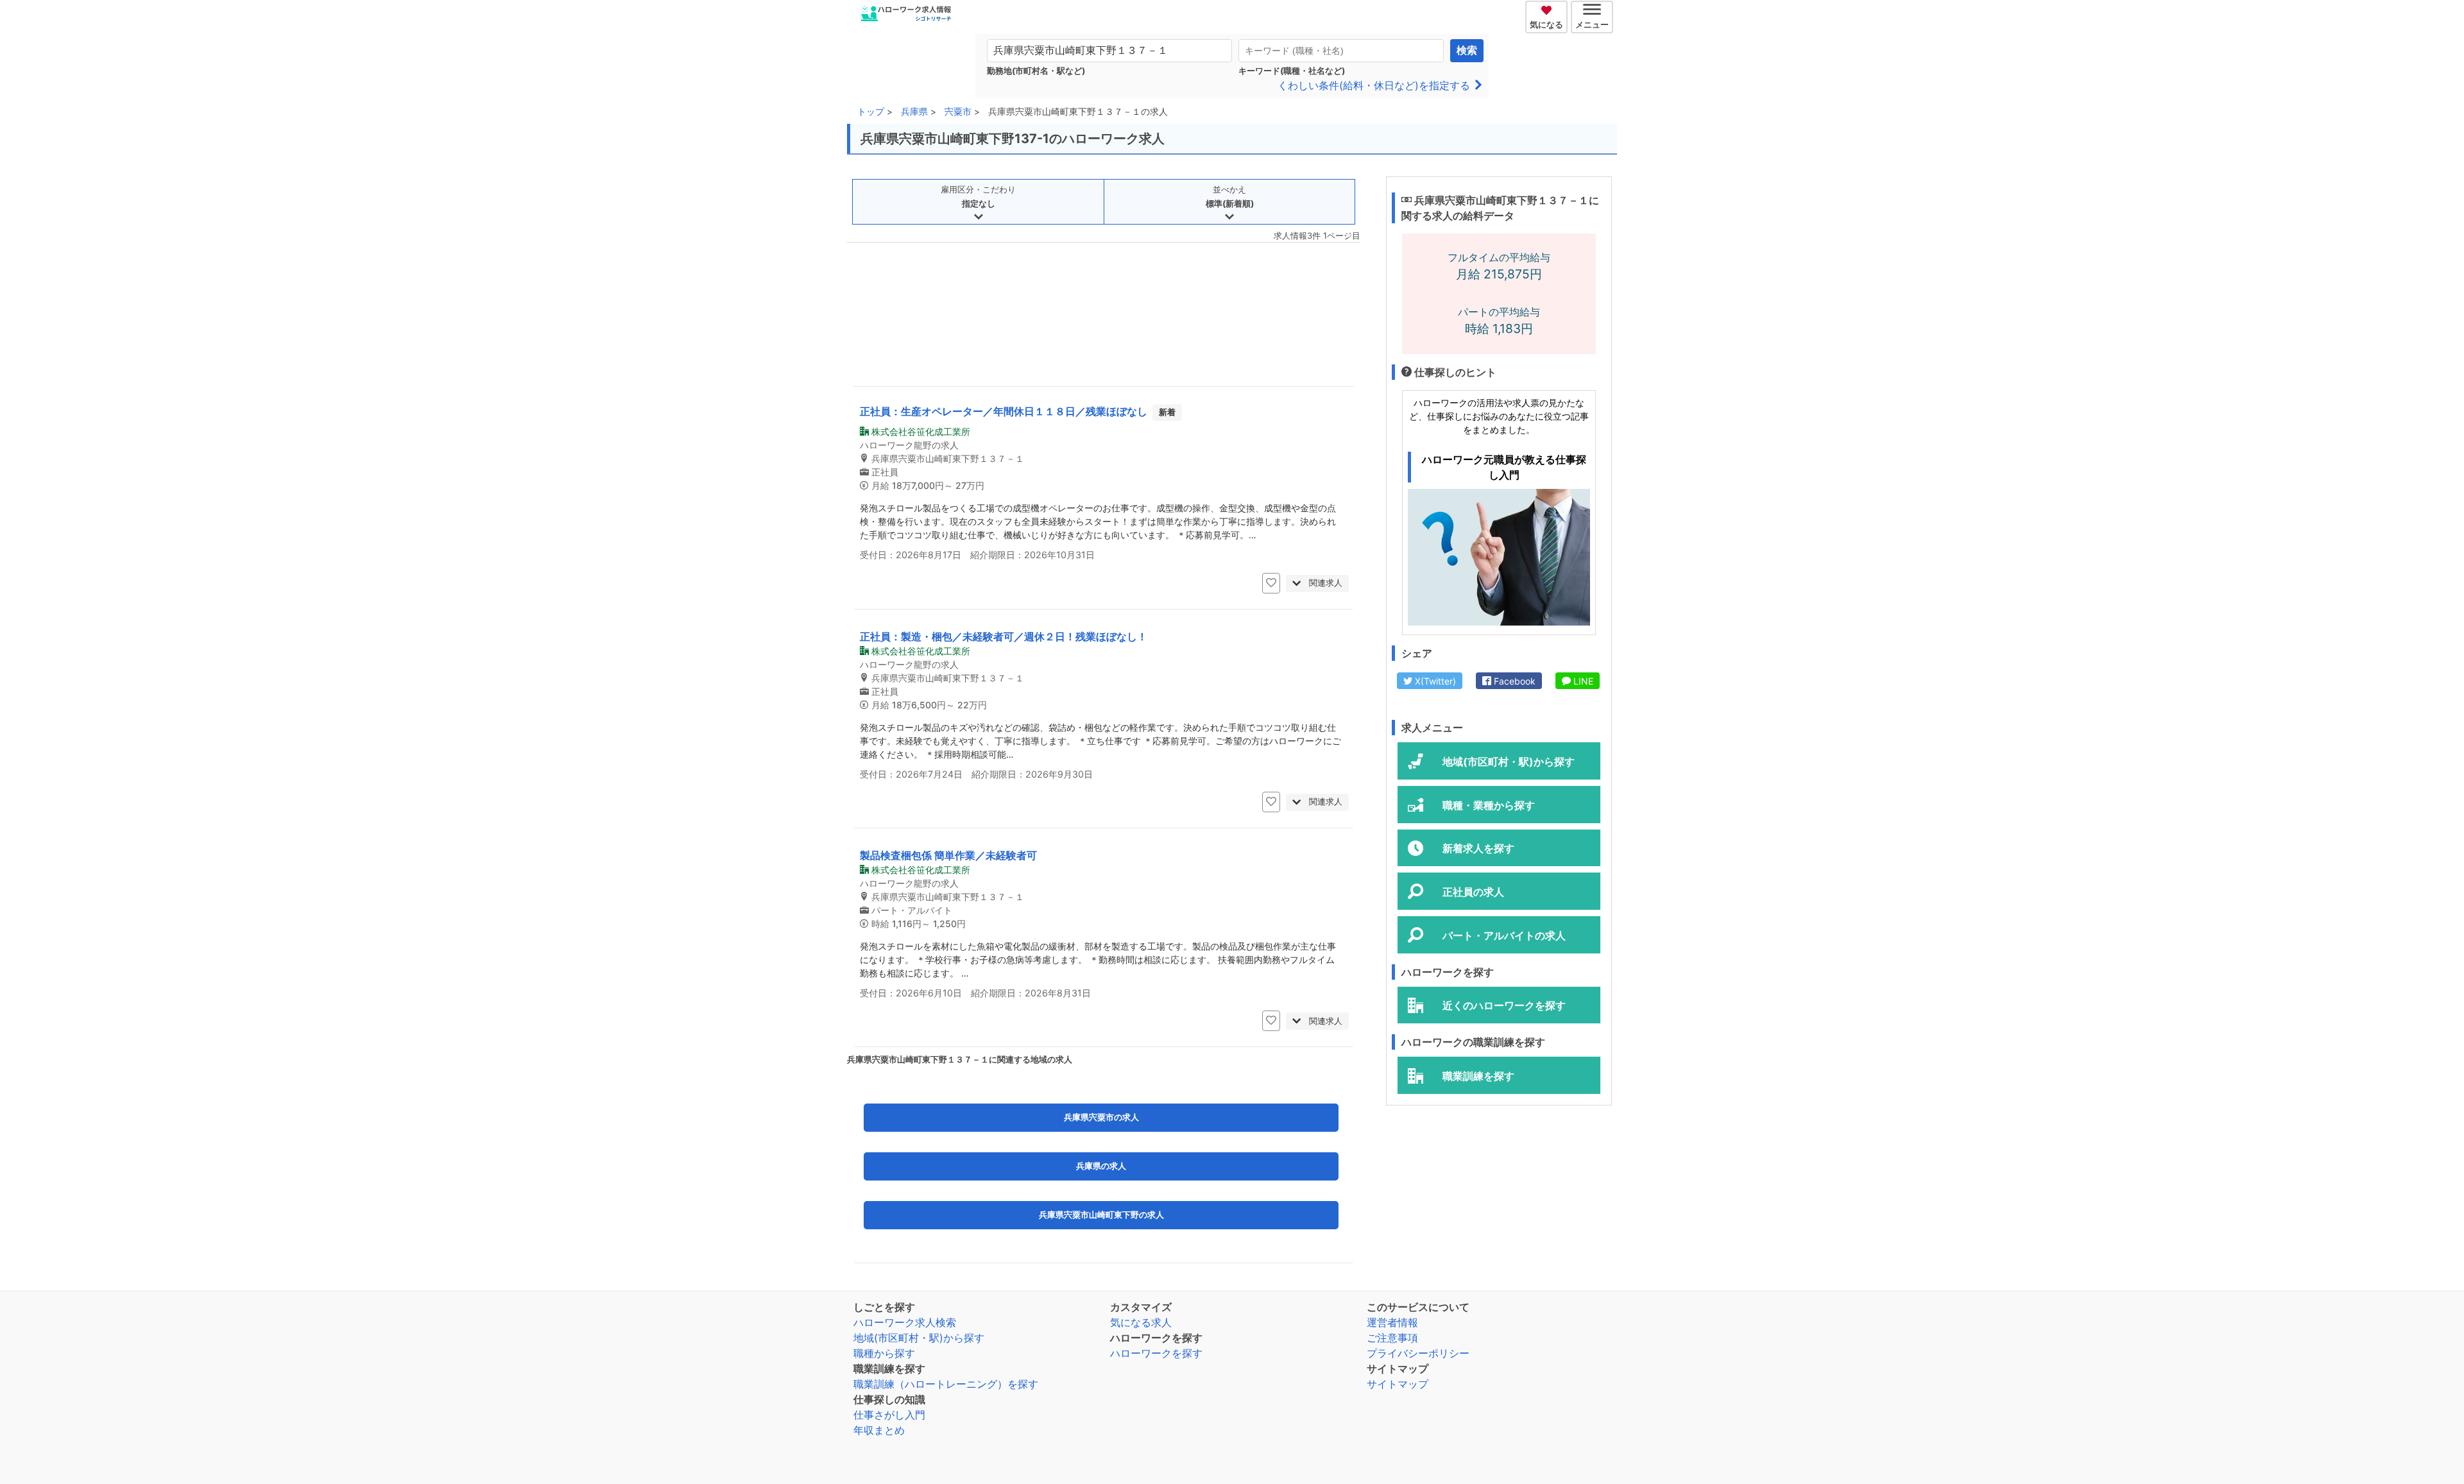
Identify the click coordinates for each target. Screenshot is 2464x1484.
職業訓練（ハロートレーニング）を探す (946, 1384)
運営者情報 (1392, 1322)
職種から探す (884, 1353)
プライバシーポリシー (1418, 1353)
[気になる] (1548, 8)
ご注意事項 (1392, 1338)
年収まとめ (879, 1430)
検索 (1467, 50)
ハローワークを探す (1156, 1353)
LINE (1582, 681)
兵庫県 (914, 111)
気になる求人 (1141, 1322)
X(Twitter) (1434, 681)
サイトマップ (1398, 1384)
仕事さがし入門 (889, 1415)
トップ (871, 111)
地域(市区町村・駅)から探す (919, 1338)
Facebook (1513, 681)
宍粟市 (958, 111)
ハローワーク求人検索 (905, 1322)
